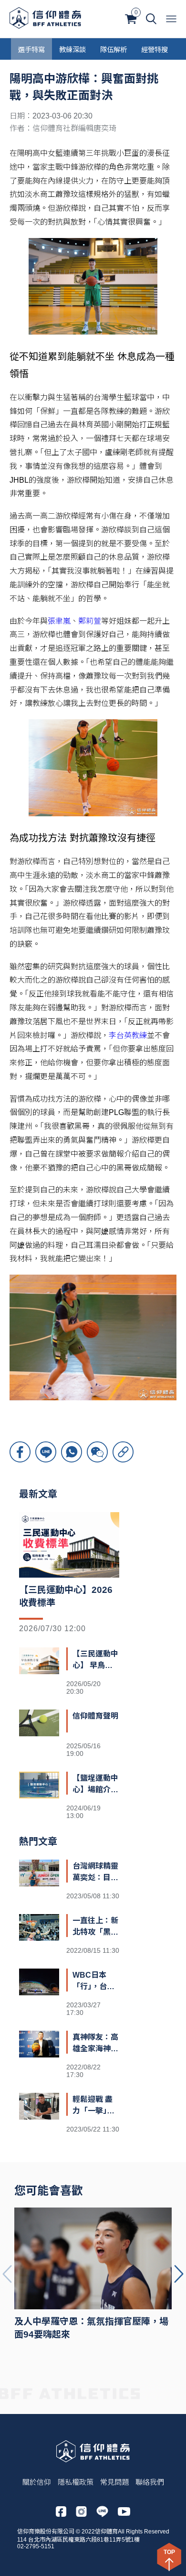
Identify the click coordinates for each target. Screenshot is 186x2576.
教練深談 (72, 49)
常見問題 (114, 2482)
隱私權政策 (76, 2482)
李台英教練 (128, 1035)
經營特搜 (155, 49)
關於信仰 (37, 2482)
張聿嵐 (59, 621)
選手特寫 (31, 49)
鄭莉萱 (90, 621)
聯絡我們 (150, 2482)
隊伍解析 (114, 49)
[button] (179, 2274)
